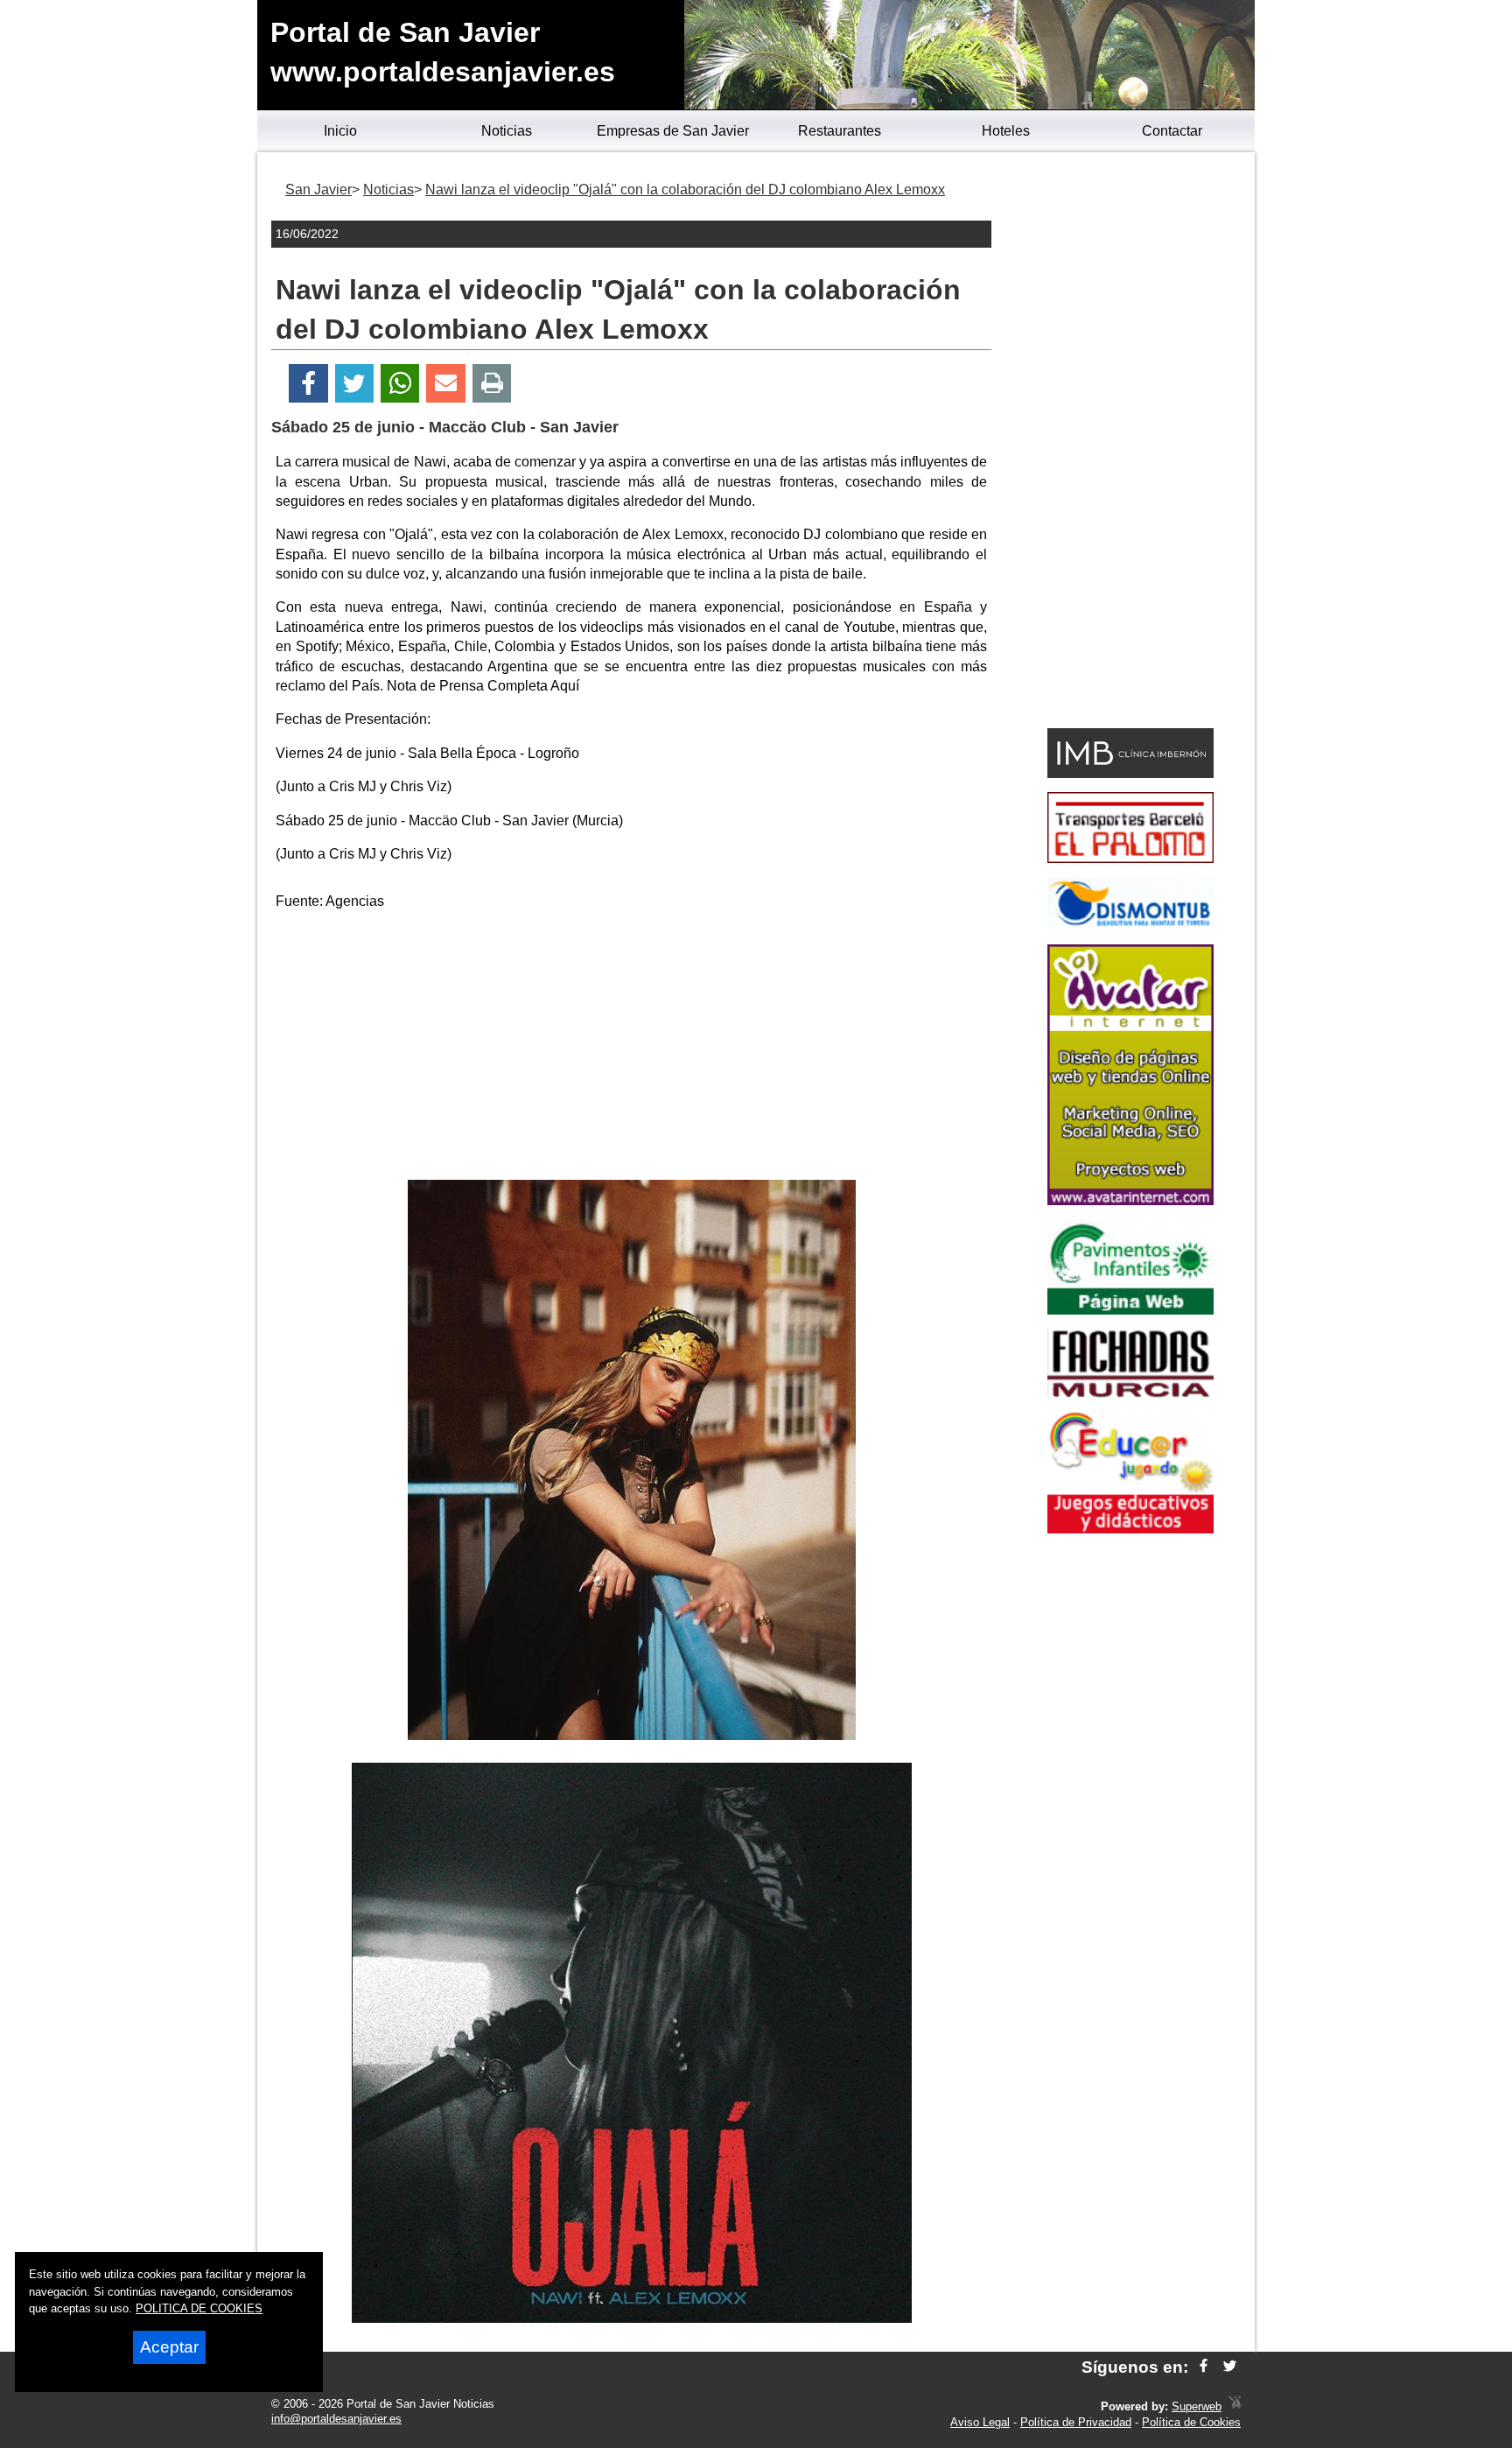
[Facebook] (308, 384)
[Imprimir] (492, 384)
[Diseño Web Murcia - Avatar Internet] (1235, 2406)
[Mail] (445, 384)
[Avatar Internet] (1130, 1200)
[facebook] (1204, 2367)
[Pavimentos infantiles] (1130, 1310)
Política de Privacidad (1076, 2422)
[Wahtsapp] (400, 384)
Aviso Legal (980, 2422)
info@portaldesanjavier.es (336, 2419)
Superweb (1197, 2406)
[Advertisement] (632, 1049)
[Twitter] (354, 384)
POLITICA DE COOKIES (199, 2308)
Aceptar (169, 2347)
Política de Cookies (1191, 2422)
